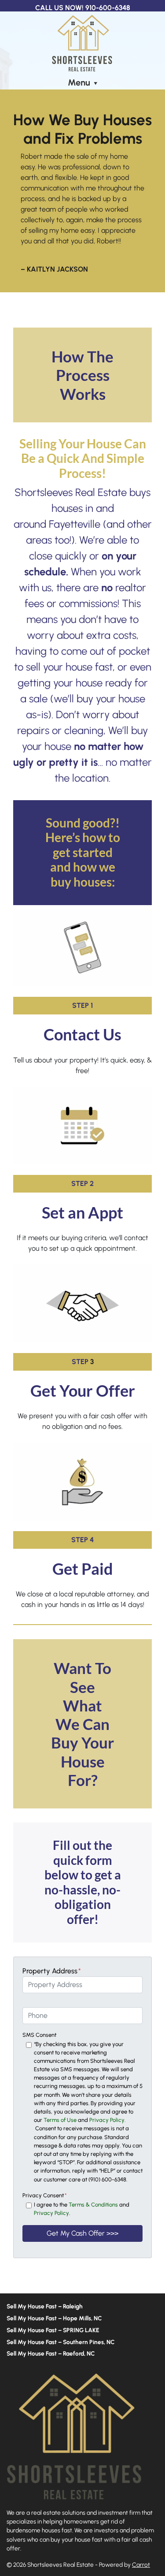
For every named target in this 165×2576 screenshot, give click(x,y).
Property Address (52, 1971)
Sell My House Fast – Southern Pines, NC (61, 2342)
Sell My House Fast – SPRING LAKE (53, 2330)
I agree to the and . (82, 2209)
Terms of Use (60, 2120)
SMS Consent (39, 2035)
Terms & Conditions (93, 2205)
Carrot (141, 2565)
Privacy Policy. (107, 2120)
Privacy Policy (51, 2213)
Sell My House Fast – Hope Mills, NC (54, 2318)
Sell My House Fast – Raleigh (45, 2306)
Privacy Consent (45, 2195)
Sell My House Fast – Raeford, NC (51, 2353)
